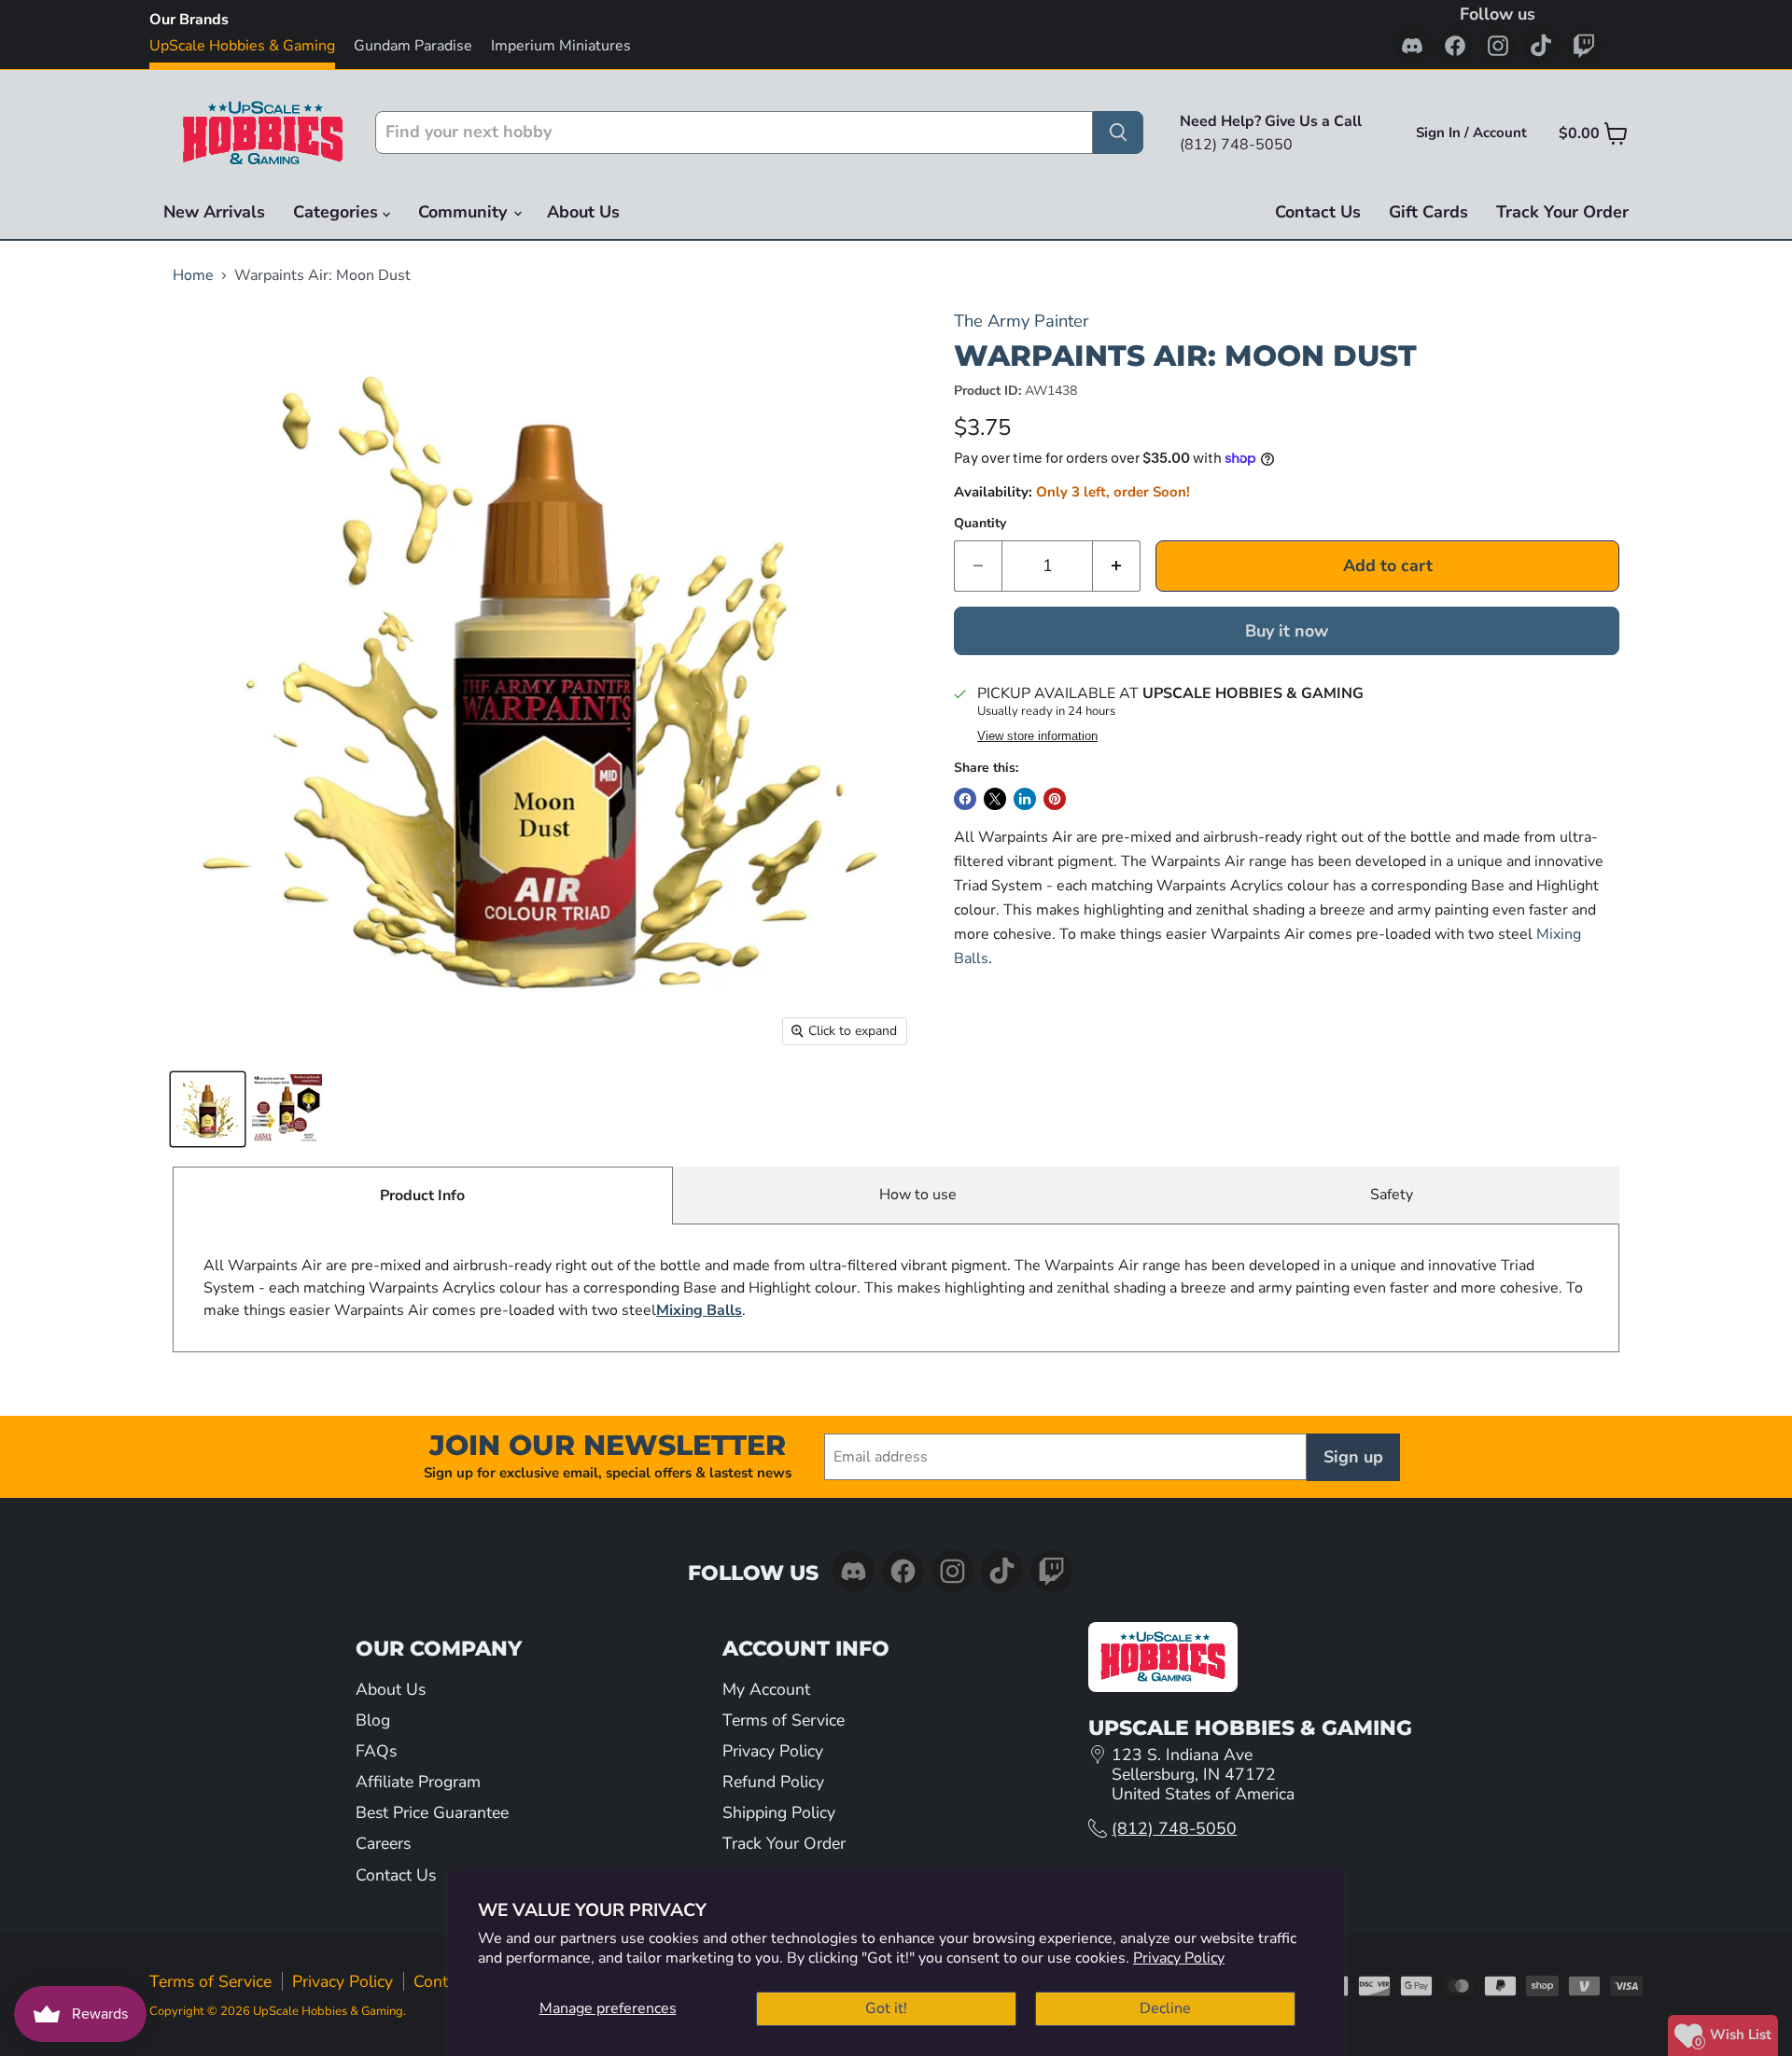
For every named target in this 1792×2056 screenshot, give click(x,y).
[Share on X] (995, 799)
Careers (383, 1843)
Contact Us (1318, 212)
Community (465, 212)
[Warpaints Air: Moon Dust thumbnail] (208, 1109)
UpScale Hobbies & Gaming (242, 46)
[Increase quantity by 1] (1117, 566)
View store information (1037, 736)
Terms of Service (784, 1720)
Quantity (980, 524)
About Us (583, 212)
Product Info (422, 1196)
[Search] (1118, 133)
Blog (373, 1720)
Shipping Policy (779, 1812)
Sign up (1353, 1457)
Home (193, 275)
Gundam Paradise (413, 46)
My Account (766, 1689)
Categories (338, 212)
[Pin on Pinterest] (1055, 799)
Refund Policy (773, 1782)
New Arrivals (214, 212)
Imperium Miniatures (561, 46)
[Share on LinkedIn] (1025, 799)
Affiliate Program (418, 1782)
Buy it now (1287, 631)
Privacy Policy (1179, 1958)
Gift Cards (1428, 212)
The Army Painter (1022, 321)
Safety (1392, 1195)
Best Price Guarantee (432, 1812)
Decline (1165, 2008)
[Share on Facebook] (965, 799)
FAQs (376, 1751)
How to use (918, 1195)
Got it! (886, 2008)
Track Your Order (1562, 212)
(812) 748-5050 (1174, 1828)
